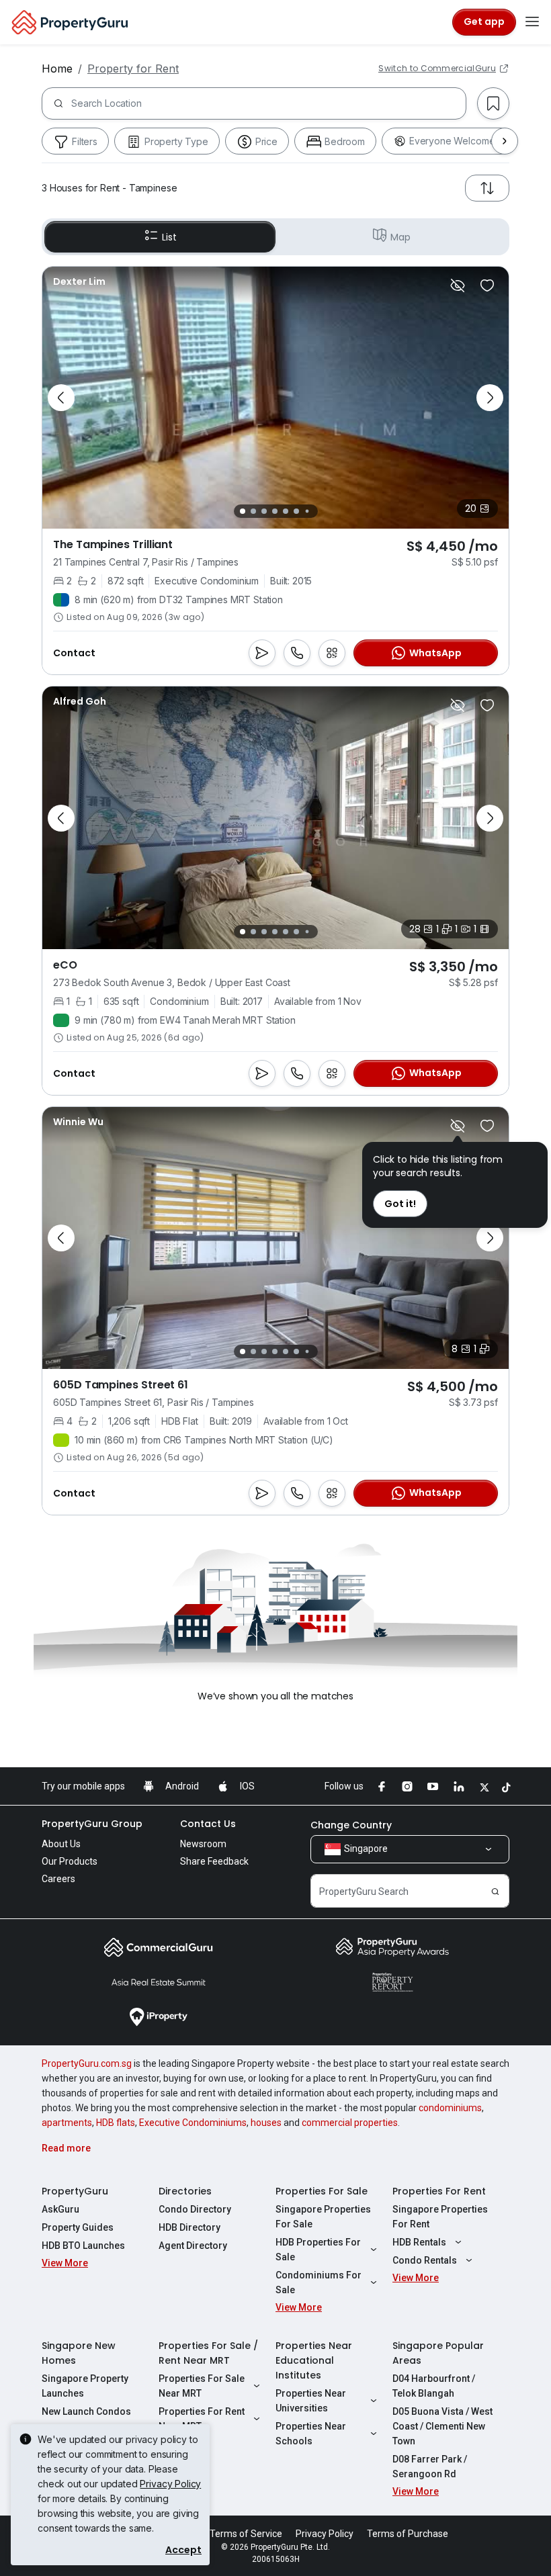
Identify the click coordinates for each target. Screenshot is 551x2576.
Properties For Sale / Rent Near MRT (208, 2353)
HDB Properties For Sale (318, 2250)
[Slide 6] (296, 511)
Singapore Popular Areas (438, 2353)
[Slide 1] (243, 511)
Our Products (70, 1861)
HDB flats (116, 2123)
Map (400, 237)
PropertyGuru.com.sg (87, 2063)
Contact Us (208, 1824)
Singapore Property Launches (85, 2386)
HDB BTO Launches (83, 2246)
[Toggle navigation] (532, 22)
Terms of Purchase (408, 2534)
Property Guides (78, 2227)
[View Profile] (79, 281)
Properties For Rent (439, 2191)
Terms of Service (246, 2534)
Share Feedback (214, 1861)
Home (57, 69)
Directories (185, 2191)
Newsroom (203, 1844)
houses (266, 2123)
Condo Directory (195, 2209)
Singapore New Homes (79, 2353)
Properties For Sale (322, 2191)
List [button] (169, 237)
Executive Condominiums (193, 2123)
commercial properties (350, 2123)
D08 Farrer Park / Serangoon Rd (430, 2467)
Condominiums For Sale (319, 2282)
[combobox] (268, 103)
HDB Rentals (419, 2242)
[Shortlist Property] (487, 285)
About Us (61, 1844)
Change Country (351, 1825)
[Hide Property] (458, 285)
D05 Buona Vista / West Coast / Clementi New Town (442, 2426)
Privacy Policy (170, 2484)
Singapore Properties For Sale (323, 2217)
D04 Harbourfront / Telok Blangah (434, 2386)
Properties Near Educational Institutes (314, 2360)
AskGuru (60, 2209)
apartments (67, 2123)
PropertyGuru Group (92, 1824)
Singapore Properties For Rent (440, 2217)
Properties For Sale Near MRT (202, 2386)
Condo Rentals (425, 2260)
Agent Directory (193, 2246)
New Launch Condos (86, 2411)
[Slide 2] (253, 511)
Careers (58, 1879)
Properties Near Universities (311, 2401)
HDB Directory (189, 2227)
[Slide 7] (307, 512)
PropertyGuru (75, 2191)
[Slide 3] (264, 511)
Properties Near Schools (311, 2434)
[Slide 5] (286, 511)
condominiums (450, 2108)
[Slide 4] (275, 511)
